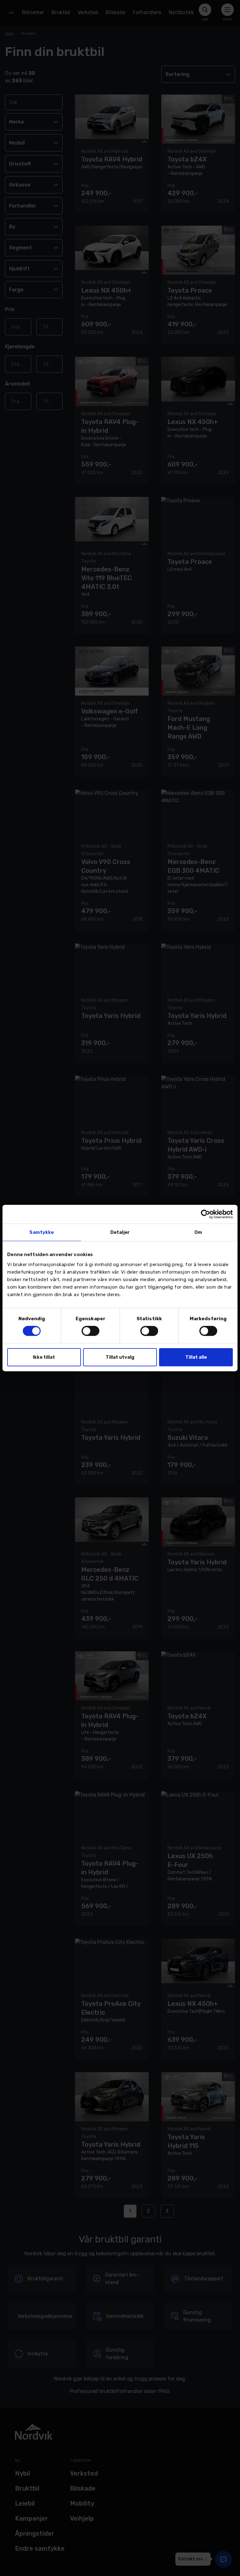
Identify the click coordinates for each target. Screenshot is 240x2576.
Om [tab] (198, 1232)
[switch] (90, 1331)
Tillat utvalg (120, 1357)
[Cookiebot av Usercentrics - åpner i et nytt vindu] (205, 1214)
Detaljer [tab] (120, 1232)
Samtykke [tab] (42, 1232)
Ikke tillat (44, 1357)
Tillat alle (196, 1357)
